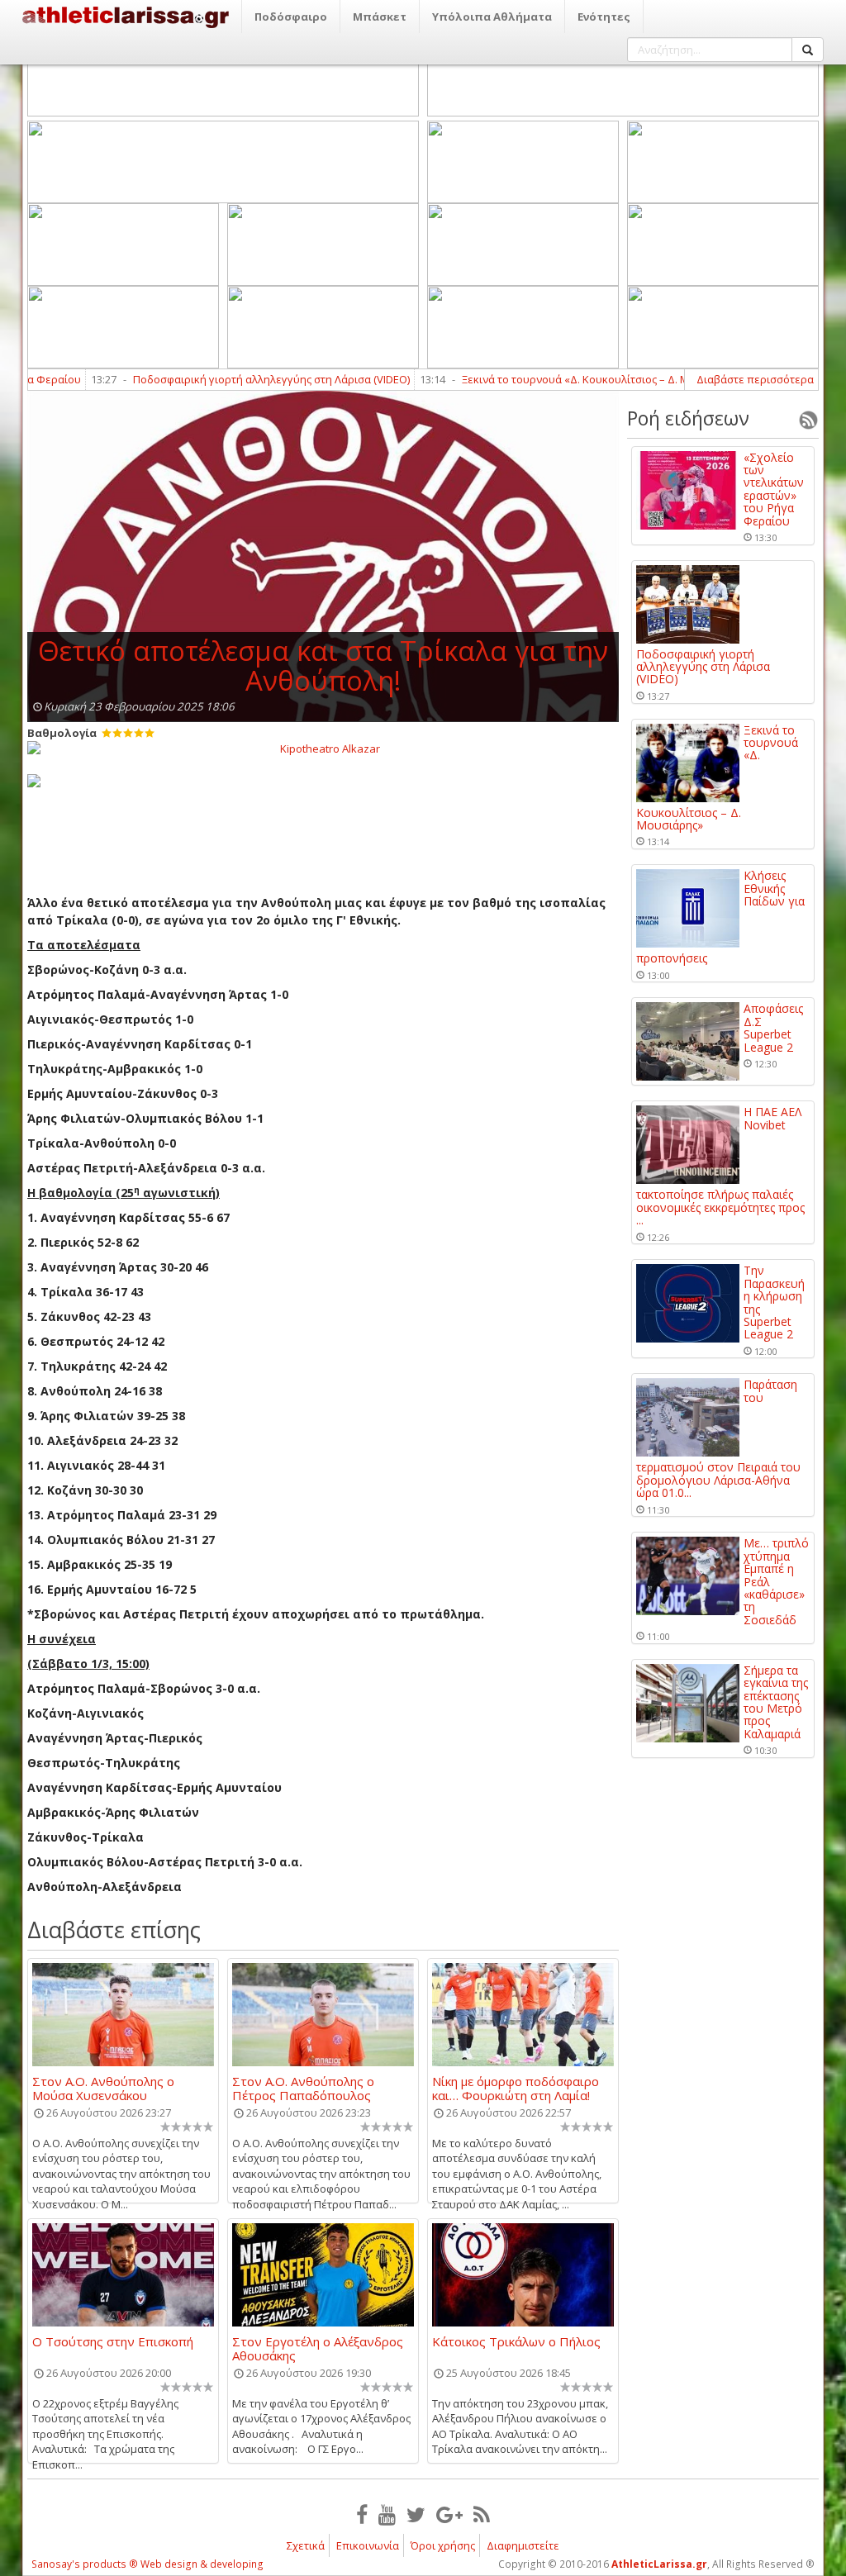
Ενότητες (604, 17)
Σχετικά (306, 2545)
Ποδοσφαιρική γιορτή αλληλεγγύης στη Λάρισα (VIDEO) (225, 379)
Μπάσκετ (380, 17)
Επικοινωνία (368, 2545)
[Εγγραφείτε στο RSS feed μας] (482, 2514)
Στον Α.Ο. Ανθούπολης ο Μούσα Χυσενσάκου (103, 2088)
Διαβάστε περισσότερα (755, 379)
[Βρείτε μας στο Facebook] (362, 2514)
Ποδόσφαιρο (291, 17)
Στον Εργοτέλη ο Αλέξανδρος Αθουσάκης (318, 2348)
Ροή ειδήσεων (688, 418)
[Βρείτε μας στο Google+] (449, 2514)
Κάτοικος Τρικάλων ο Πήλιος (516, 2342)
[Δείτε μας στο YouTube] (387, 2514)
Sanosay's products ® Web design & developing (147, 2564)
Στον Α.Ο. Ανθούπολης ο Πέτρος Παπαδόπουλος (303, 2088)
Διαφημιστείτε (523, 2545)
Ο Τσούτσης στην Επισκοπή (113, 2342)
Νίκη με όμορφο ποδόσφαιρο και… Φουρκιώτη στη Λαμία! (516, 2088)
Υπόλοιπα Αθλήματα (492, 17)
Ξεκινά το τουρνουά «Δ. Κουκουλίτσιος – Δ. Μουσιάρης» (556, 379)
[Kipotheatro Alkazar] (323, 748)
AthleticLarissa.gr (659, 2564)
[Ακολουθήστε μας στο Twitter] (416, 2514)
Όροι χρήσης (443, 2545)
